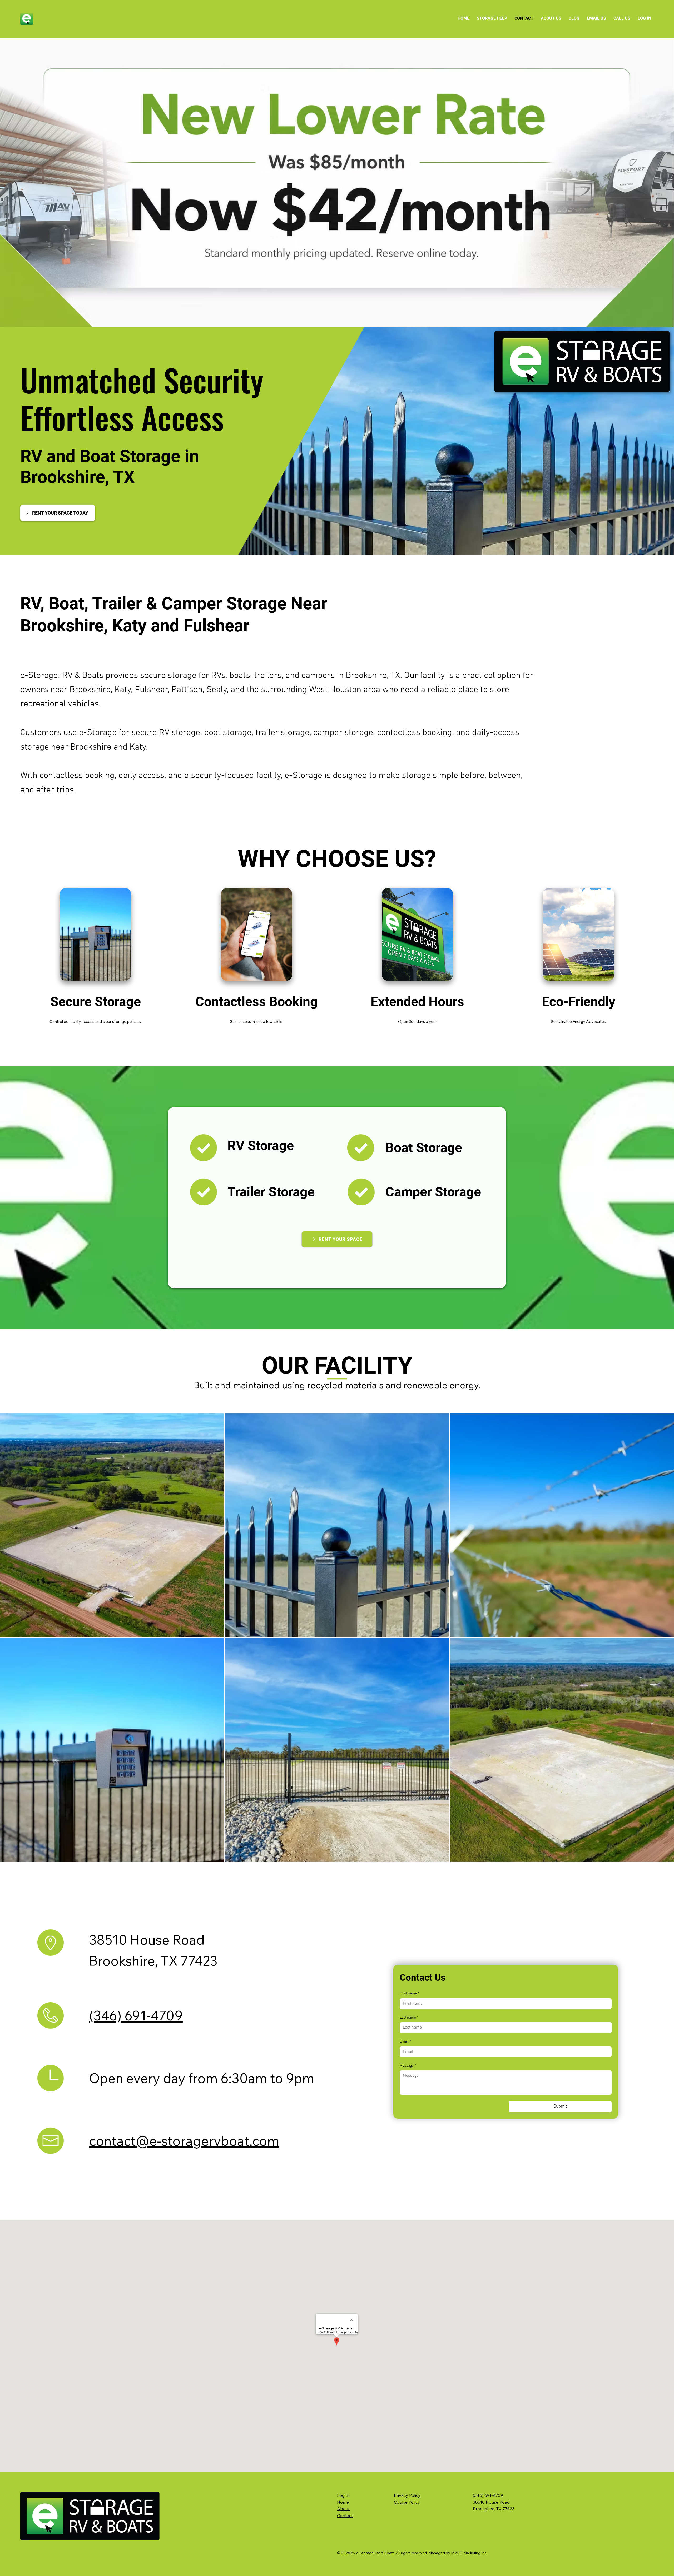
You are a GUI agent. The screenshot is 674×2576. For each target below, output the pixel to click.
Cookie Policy (407, 2502)
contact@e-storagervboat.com (184, 2141)
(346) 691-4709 (136, 2016)
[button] (492, 18)
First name (409, 1993)
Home (343, 2502)
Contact (345, 2515)
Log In (343, 2495)
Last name (409, 2018)
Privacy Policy (407, 2495)
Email (405, 2042)
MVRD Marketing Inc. (469, 2553)
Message (408, 2066)
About (343, 2509)
